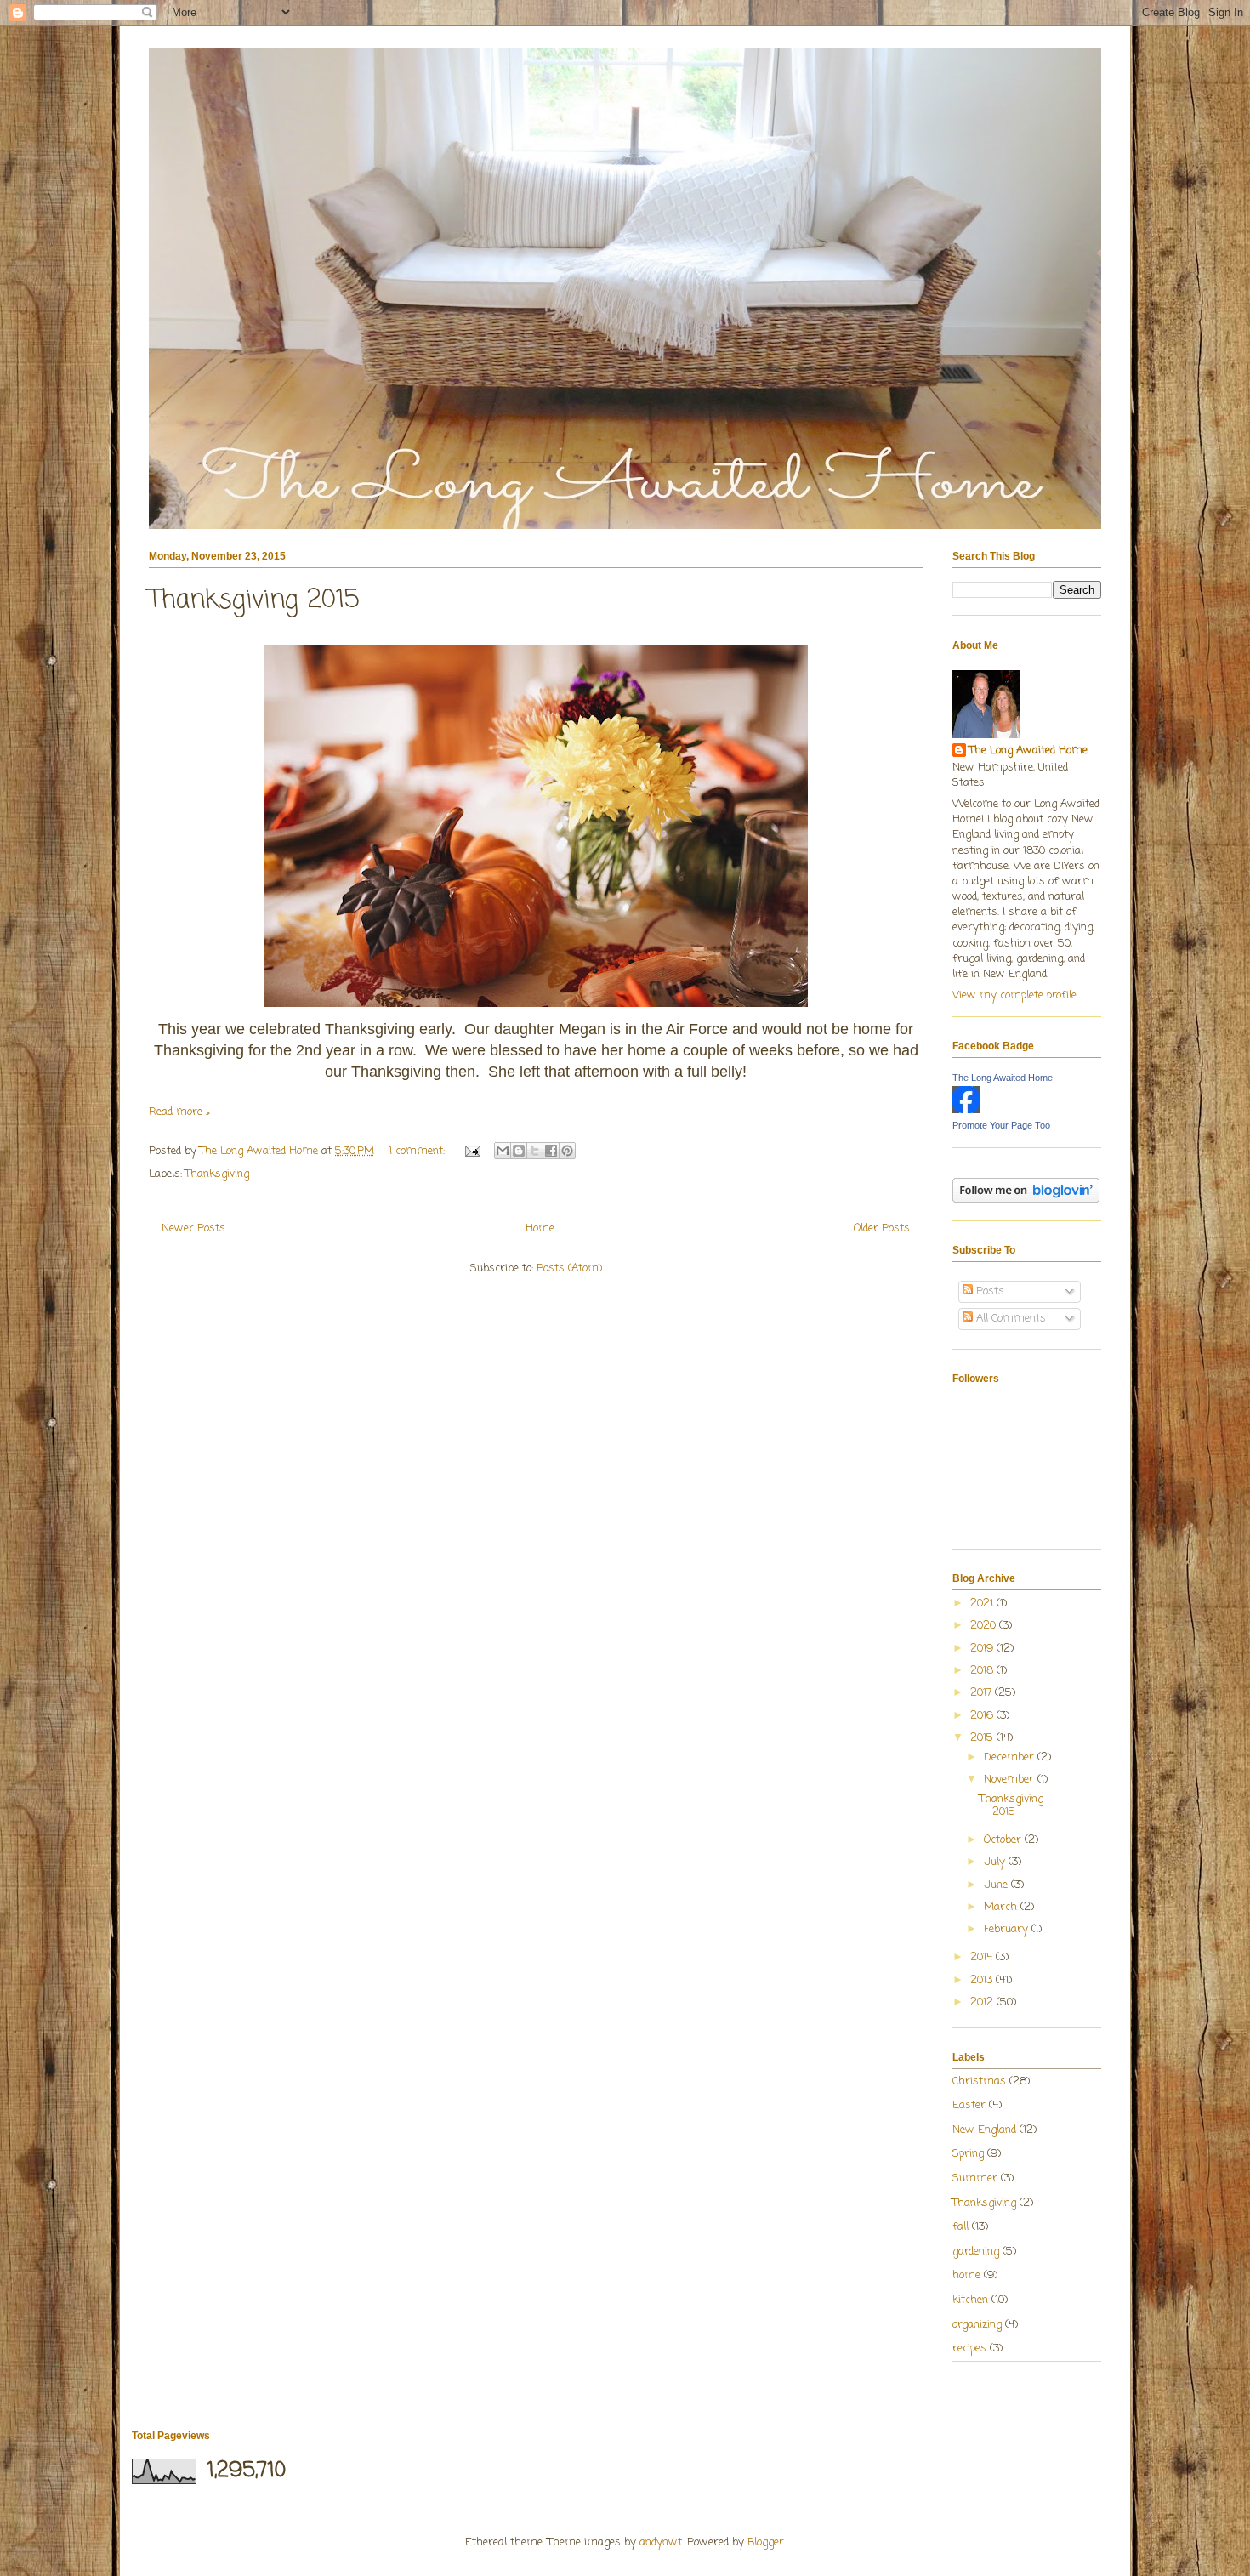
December (1011, 1757)
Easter (969, 2105)
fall (960, 2227)
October (1004, 1840)
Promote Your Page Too (1001, 1125)
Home (540, 1228)
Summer (975, 2178)
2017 (983, 1693)
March (1002, 1907)
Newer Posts (193, 1228)
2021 (983, 1604)
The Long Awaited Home (1028, 751)
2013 (983, 1980)
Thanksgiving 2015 (254, 600)
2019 (983, 1649)
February (1008, 1929)
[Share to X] (535, 1151)
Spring (968, 2154)
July (996, 1862)
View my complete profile (1014, 995)
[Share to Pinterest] (567, 1151)
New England (984, 2130)
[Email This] (503, 1151)
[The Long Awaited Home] (966, 1110)
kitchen (970, 2300)
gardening (976, 2252)
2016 (983, 1716)
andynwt (661, 2542)
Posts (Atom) (569, 1268)
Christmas (979, 2081)
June (997, 1885)
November (1011, 1780)
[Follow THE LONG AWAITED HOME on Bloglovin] (1026, 1200)
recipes (969, 2349)
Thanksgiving (217, 1174)
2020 (985, 1626)
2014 (983, 1957)
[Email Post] (472, 1151)
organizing (977, 2325)
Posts (989, 1291)
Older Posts (882, 1228)
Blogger (766, 2542)
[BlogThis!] (519, 1151)
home (966, 2275)
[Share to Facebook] (551, 1151)
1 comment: (418, 1151)
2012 (983, 2002)
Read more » (179, 1112)
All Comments (1009, 1319)
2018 (983, 1671)
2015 (983, 1738)
